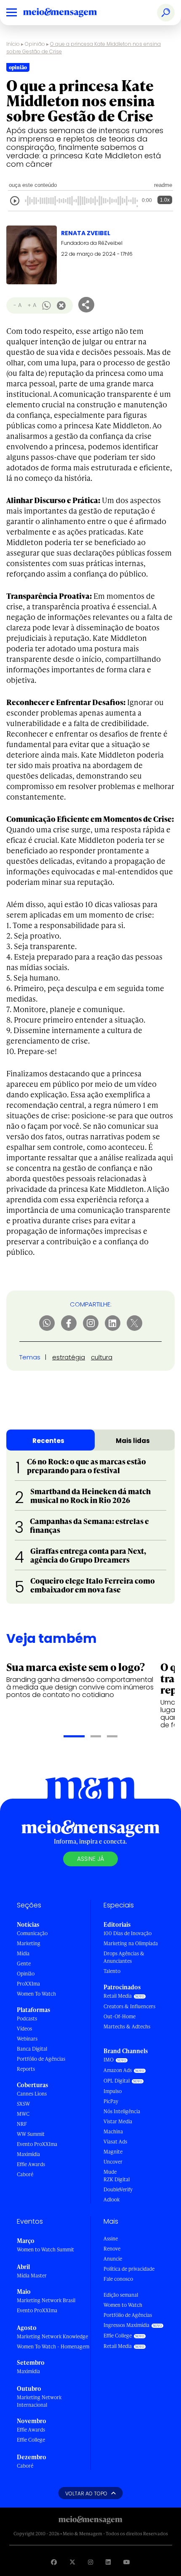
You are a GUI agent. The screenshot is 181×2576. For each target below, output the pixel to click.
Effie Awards (31, 2164)
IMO (109, 2060)
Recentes (48, 1441)
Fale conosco (118, 2279)
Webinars (27, 2039)
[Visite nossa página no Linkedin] (108, 2562)
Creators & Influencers (129, 2006)
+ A (32, 305)
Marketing (29, 1943)
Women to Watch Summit (45, 2249)
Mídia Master (32, 2276)
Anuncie (113, 2259)
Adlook (112, 2200)
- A (17, 305)
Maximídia (28, 2154)
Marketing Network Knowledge (52, 2336)
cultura (102, 1357)
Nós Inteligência (122, 2111)
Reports (26, 2069)
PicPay (111, 2101)
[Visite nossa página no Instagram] (90, 2562)
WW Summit (31, 2134)
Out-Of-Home (120, 2016)
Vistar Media (118, 2121)
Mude (110, 2172)
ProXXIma (28, 1984)
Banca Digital (32, 2049)
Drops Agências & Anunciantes (124, 1957)
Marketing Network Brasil (46, 2300)
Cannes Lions (32, 2094)
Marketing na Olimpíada (131, 1943)
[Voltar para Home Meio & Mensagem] (69, 13)
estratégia (69, 1357)
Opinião (35, 44)
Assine (111, 2239)
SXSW (23, 2104)
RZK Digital (117, 2179)
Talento (112, 1971)
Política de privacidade (129, 2269)
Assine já (90, 1859)
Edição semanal (121, 2295)
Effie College (31, 2440)
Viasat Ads (115, 2142)
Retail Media (118, 1996)
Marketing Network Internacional (39, 2401)
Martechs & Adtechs (127, 2026)
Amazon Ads (118, 2070)
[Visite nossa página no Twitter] (72, 2562)
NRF (22, 2124)
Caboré (25, 2174)
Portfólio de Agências (41, 2059)
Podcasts (27, 2019)
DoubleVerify (118, 2189)
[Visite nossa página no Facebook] (54, 2562)
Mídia (23, 1953)
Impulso (113, 2091)
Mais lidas (133, 1441)
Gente (24, 1963)
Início (13, 44)
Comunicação (32, 1933)
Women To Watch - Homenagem (53, 2346)
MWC (23, 2114)
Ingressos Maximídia (126, 2325)
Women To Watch (36, 1994)
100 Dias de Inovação (128, 1933)
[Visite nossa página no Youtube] (127, 2562)
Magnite (113, 2152)
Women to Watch (123, 2305)
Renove (112, 2249)
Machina (113, 2131)
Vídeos (24, 2029)
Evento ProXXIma (37, 2144)
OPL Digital (117, 2081)
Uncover (113, 2162)
